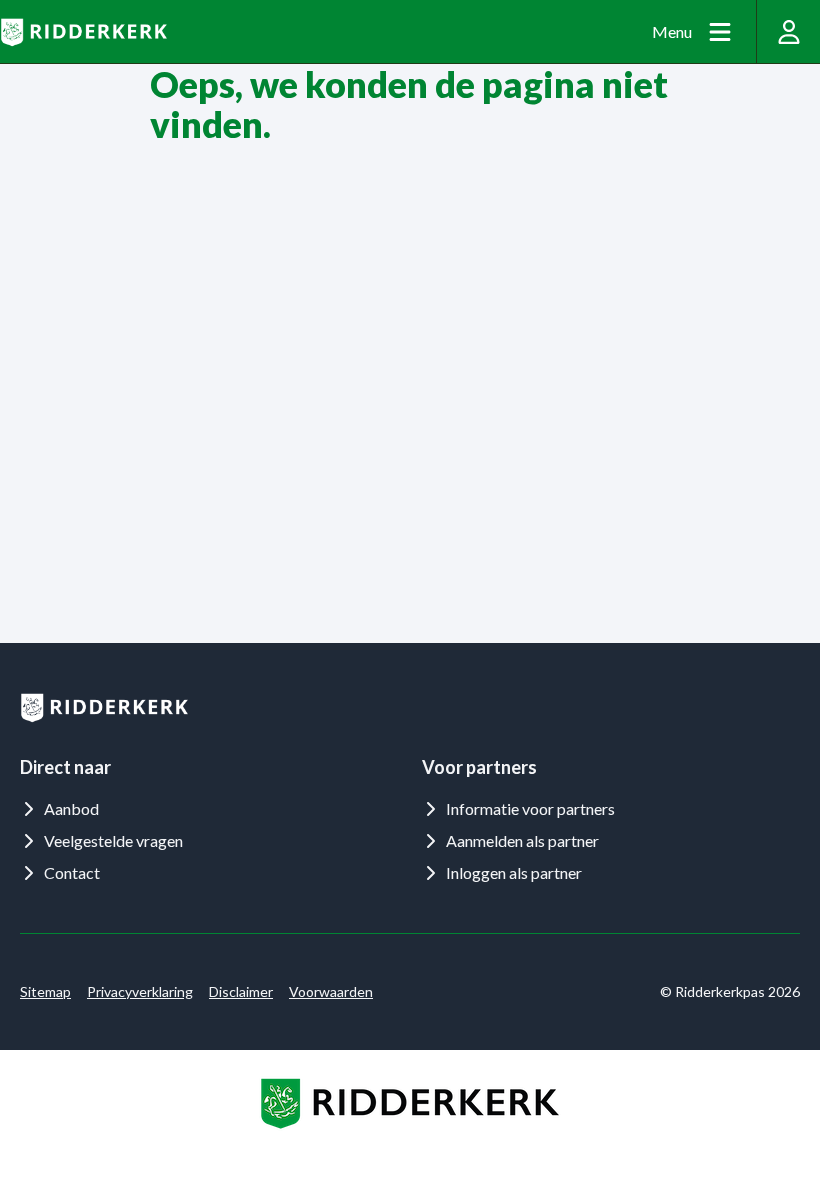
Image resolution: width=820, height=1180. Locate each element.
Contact (72, 872)
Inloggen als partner (514, 872)
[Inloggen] (788, 31)
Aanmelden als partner (522, 840)
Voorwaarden (331, 991)
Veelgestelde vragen (113, 840)
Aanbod (71, 808)
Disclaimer (241, 991)
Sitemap (45, 991)
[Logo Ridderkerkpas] (83, 32)
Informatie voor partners (530, 808)
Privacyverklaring (140, 991)
